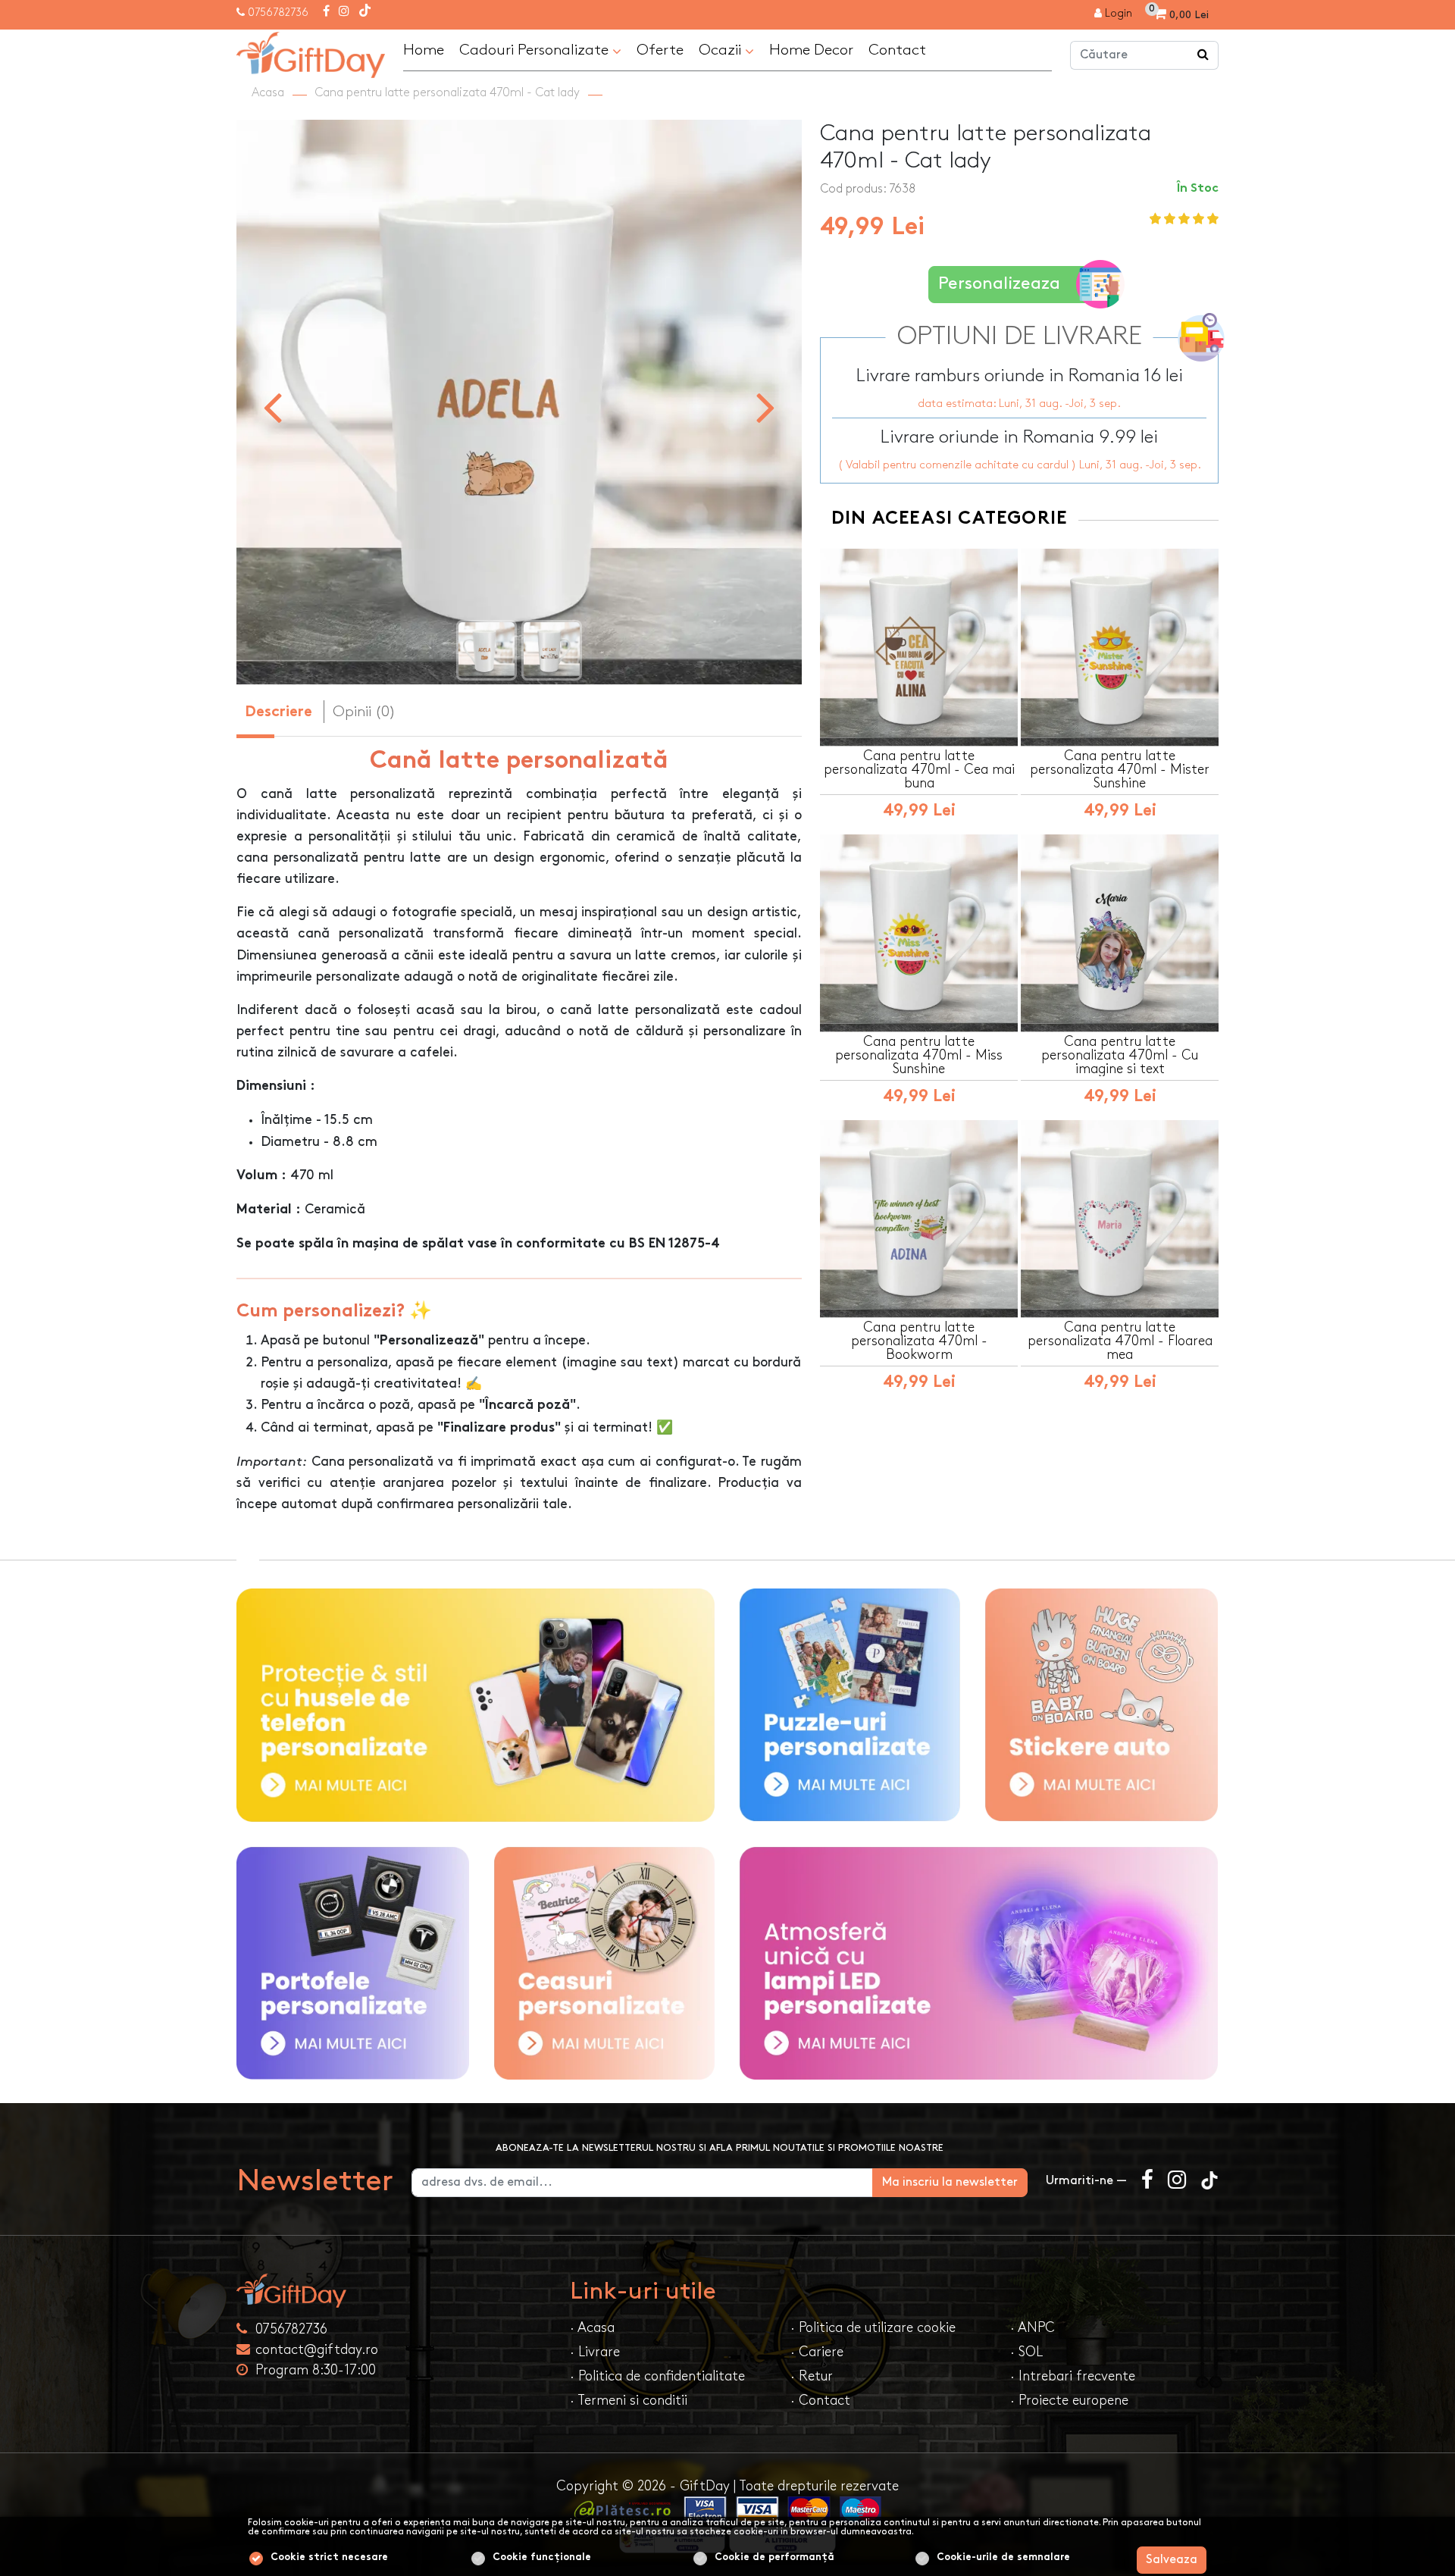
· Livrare (595, 2352)
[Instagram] (344, 12)
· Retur (812, 2376)
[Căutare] (1203, 55)
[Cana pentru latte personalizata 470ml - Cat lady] (311, 53)
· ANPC (1033, 2328)
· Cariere (817, 2352)
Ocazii (722, 50)
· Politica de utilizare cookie (873, 2328)
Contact (897, 50)
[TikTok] (365, 12)
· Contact (820, 2401)
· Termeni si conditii (629, 2401)
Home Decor (811, 50)
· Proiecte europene (1069, 2401)
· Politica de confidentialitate (657, 2376)
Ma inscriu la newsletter (950, 2182)
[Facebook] (326, 12)
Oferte (660, 50)
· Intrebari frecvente (1073, 2376)
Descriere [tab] (278, 713)
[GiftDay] (394, 2291)
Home (424, 50)
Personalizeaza (999, 284)
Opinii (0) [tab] (364, 712)
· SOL (1026, 2352)
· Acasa (592, 2328)
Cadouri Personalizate (536, 50)
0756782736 (278, 13)
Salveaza (1172, 2560)
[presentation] (272, 406)
